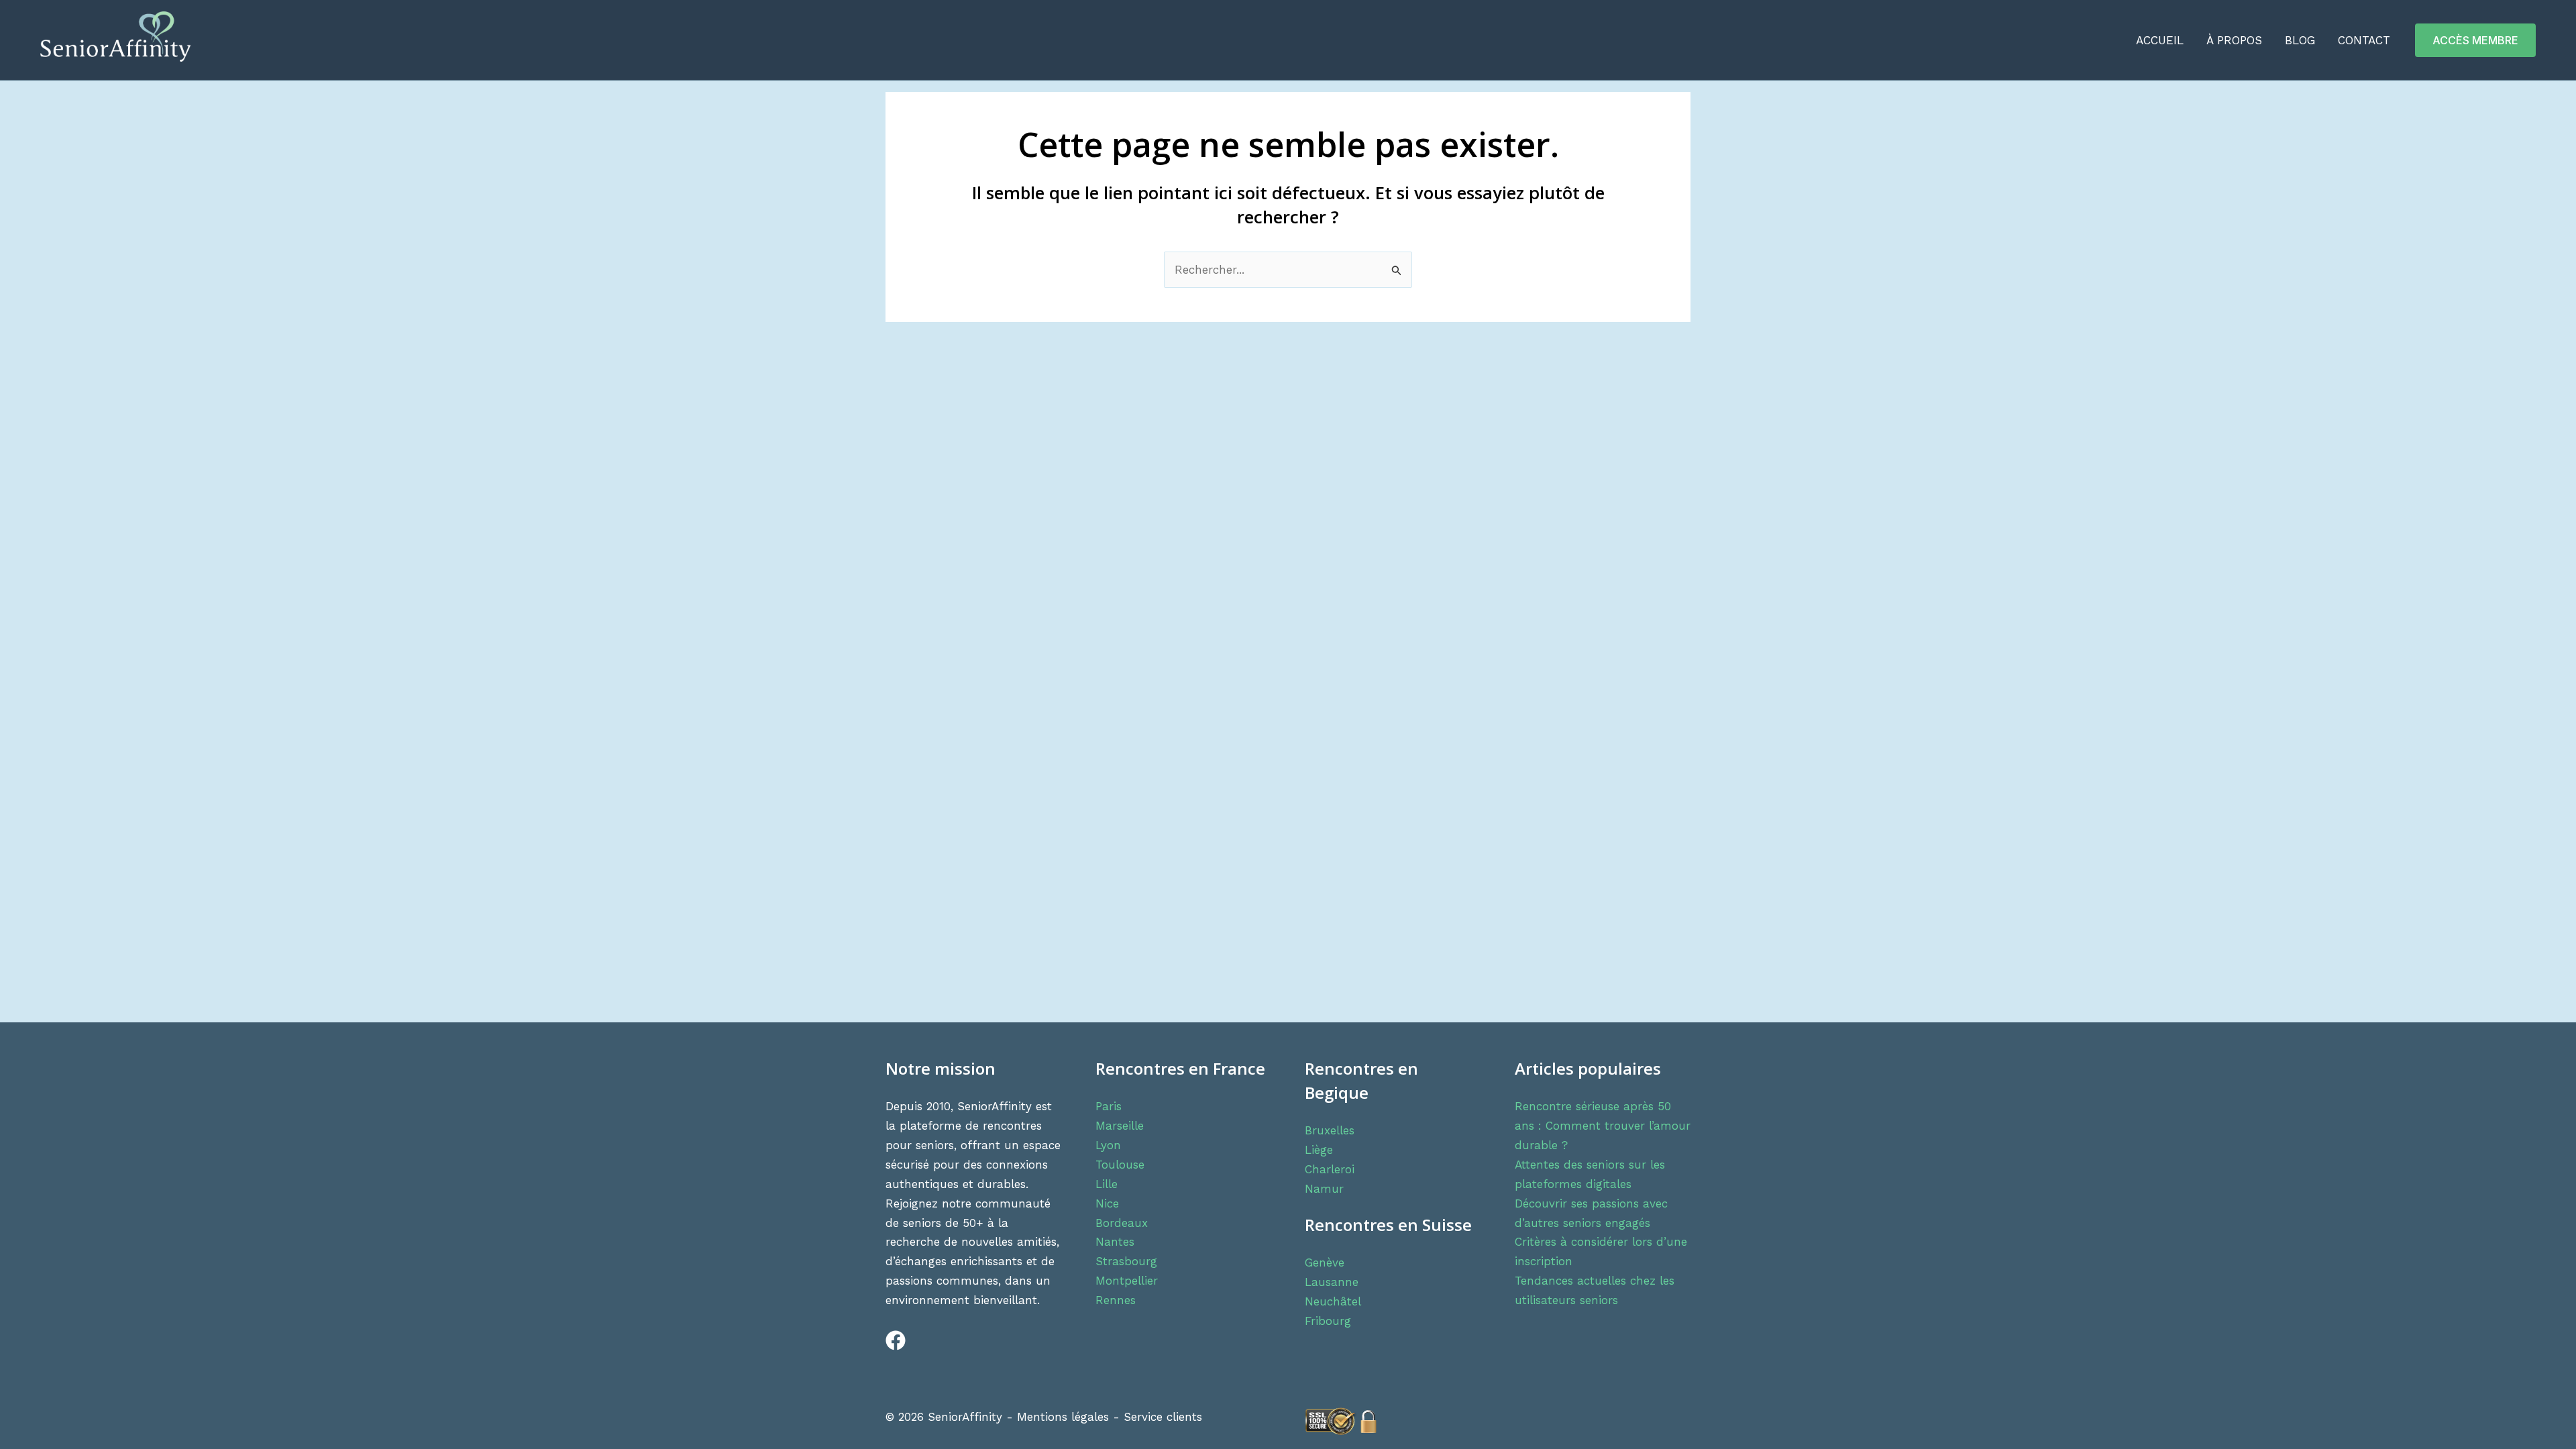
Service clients (1163, 1417)
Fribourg (1328, 1321)
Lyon (1108, 1145)
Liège (1319, 1150)
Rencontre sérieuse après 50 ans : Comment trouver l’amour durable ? (1603, 1126)
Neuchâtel (1333, 1301)
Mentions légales (1063, 1417)
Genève (1325, 1263)
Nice (1107, 1203)
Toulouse (1120, 1165)
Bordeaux (1122, 1223)
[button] (2475, 40)
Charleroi (1330, 1169)
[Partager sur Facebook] (889, 1346)
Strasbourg (1126, 1261)
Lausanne (1332, 1282)
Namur (1324, 1189)
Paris (1109, 1106)
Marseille (1120, 1126)
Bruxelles (1330, 1130)
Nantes (1115, 1242)
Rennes (1116, 1300)
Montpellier (1127, 1281)
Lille (1107, 1184)
